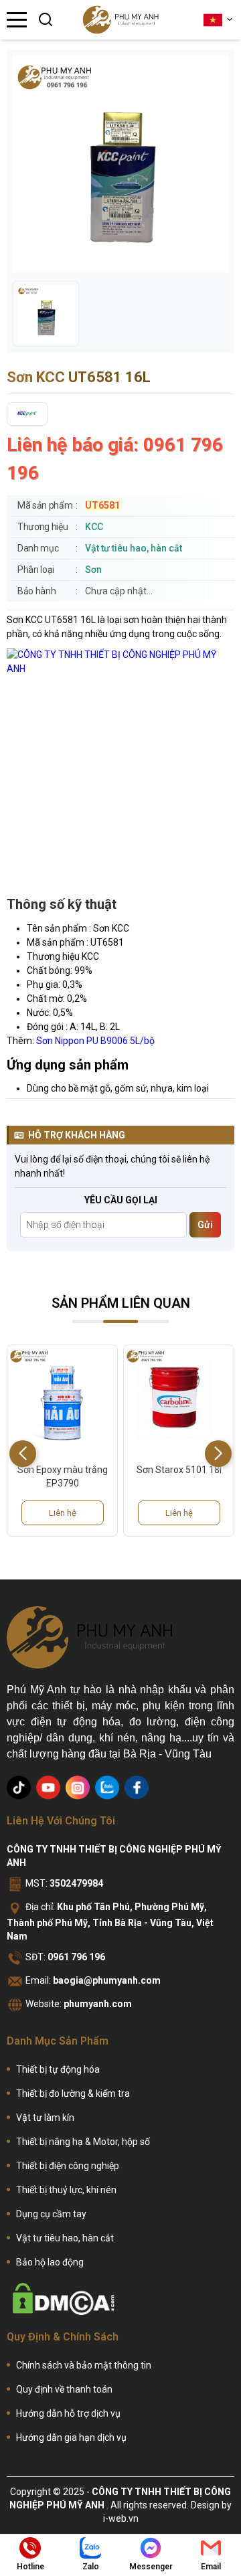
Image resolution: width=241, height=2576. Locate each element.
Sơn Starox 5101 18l (63, 1470)
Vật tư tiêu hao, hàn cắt (134, 548)
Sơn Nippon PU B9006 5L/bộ (95, 1041)
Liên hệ (63, 1513)
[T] (19, 1788)
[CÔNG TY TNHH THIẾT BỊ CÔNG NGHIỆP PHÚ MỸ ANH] (120, 20)
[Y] (48, 1788)
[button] (218, 1454)
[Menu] (17, 20)
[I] (78, 1788)
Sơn (93, 570)
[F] (137, 1788)
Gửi (205, 1225)
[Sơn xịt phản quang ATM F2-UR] (179, 1400)
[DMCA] (64, 2299)
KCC (94, 527)
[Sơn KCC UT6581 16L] (46, 314)
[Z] (107, 1788)
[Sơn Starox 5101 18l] (62, 1400)
